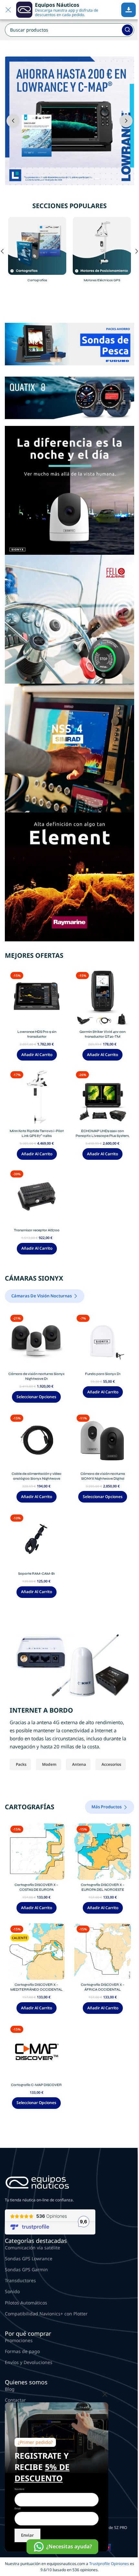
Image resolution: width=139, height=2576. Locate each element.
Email (18, 2508)
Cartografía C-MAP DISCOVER (36, 2085)
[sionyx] (69, 490)
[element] (69, 876)
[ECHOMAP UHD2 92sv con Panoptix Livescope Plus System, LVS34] (102, 1097)
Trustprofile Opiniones (109, 2564)
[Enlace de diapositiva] (69, 121)
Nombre (19, 2489)
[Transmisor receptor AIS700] (37, 1197)
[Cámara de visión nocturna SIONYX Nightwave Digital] (103, 1441)
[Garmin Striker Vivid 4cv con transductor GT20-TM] (102, 998)
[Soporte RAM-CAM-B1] (36, 1540)
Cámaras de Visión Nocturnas (42, 1296)
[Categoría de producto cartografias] (37, 251)
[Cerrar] (105, 2394)
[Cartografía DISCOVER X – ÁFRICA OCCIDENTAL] (103, 1951)
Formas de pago (22, 2351)
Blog (10, 2389)
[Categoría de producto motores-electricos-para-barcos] (102, 251)
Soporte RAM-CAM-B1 (37, 1574)
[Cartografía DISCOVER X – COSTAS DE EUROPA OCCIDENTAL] (36, 1852)
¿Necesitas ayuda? (69, 2546)
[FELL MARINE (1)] (69, 619)
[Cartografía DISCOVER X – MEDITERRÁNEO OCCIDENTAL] (36, 1951)
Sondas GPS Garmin (26, 2269)
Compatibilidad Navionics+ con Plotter (46, 2314)
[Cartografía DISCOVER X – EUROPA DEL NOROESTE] (103, 1852)
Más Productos (107, 1807)
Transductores (20, 2280)
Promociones (19, 2340)
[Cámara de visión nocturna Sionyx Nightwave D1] (36, 1341)
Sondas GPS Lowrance (29, 2259)
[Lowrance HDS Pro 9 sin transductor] (37, 998)
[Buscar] (127, 30)
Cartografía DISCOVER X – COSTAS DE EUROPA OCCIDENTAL (36, 1890)
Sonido (12, 2291)
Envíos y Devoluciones (29, 2362)
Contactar (15, 2400)
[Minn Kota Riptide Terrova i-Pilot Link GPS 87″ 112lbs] (37, 1097)
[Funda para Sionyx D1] (103, 1341)
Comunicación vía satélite (32, 2248)
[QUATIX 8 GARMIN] (69, 397)
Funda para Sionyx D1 (103, 1374)
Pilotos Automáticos (26, 2303)
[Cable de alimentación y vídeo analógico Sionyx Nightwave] (36, 1441)
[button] (13, 121)
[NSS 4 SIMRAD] (69, 748)
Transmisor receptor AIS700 (37, 1230)
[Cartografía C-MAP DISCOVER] (36, 2052)
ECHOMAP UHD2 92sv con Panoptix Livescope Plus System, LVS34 (102, 1136)
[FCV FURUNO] (69, 344)
